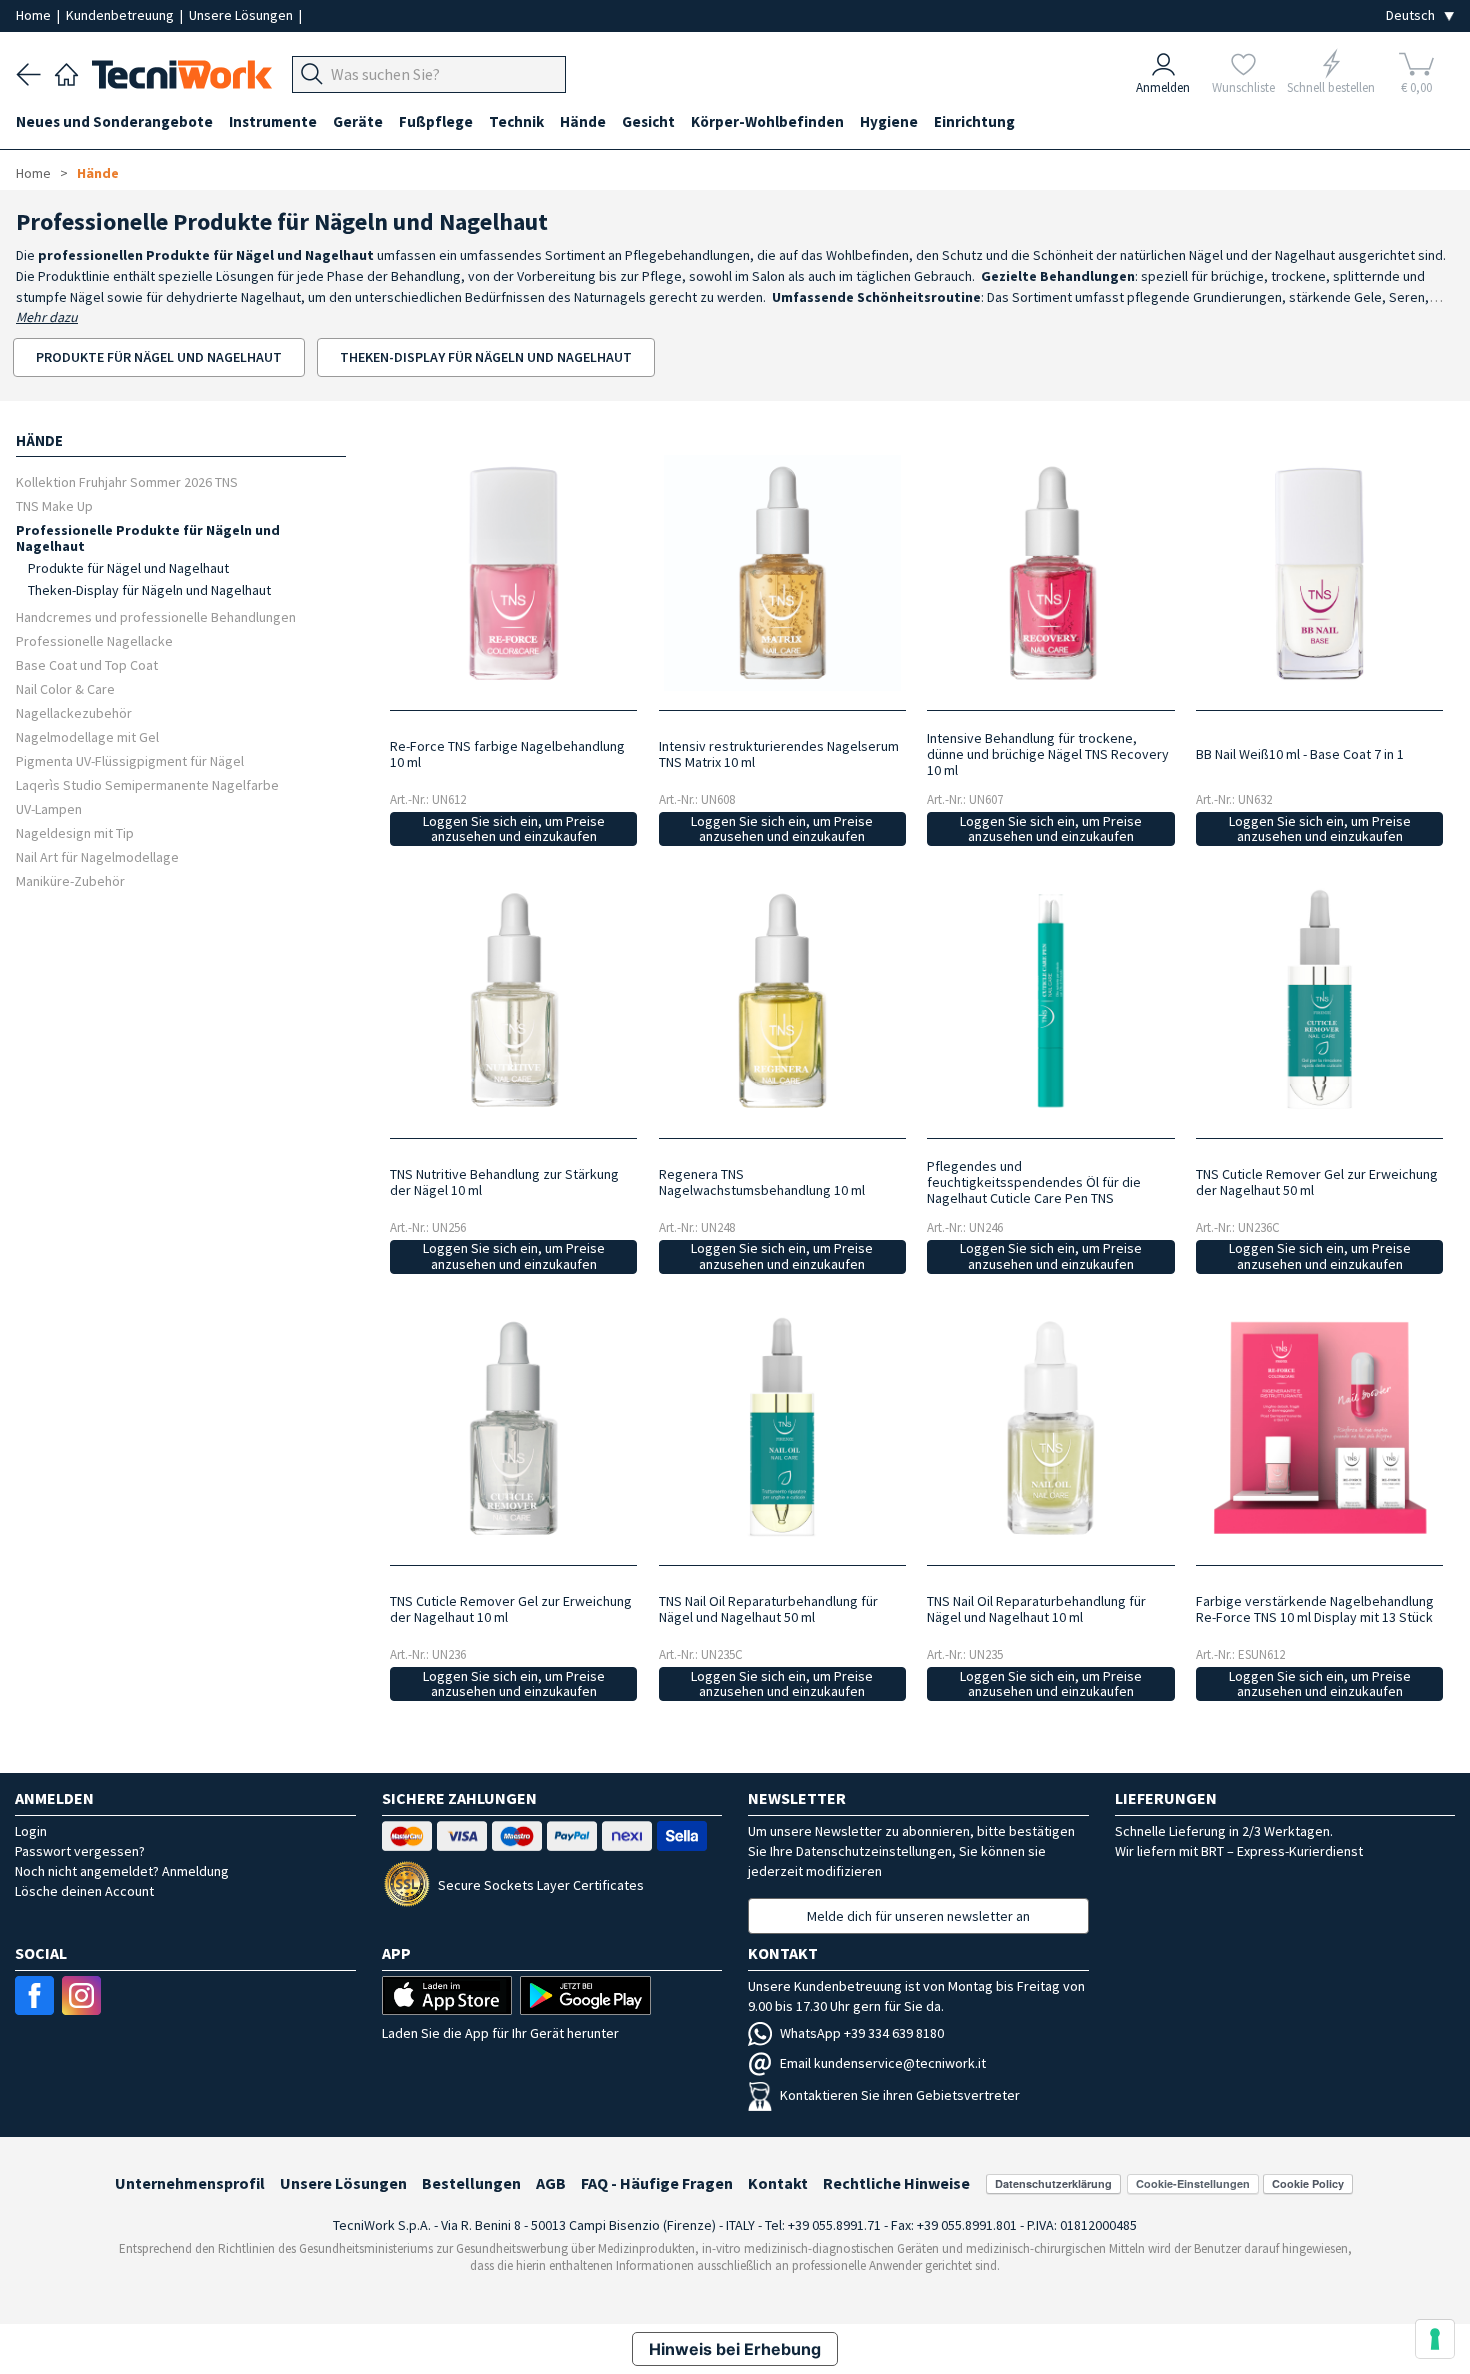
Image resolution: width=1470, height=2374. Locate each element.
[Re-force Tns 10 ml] (514, 573)
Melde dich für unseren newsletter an (918, 1916)
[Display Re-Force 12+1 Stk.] (1320, 1428)
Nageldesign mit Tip (75, 832)
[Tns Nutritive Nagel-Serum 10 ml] (514, 1000)
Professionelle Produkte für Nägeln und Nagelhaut (148, 537)
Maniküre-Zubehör (70, 880)
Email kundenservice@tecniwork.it (883, 2063)
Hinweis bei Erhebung (735, 2349)
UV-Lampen (49, 808)
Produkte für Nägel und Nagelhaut (128, 568)
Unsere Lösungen (242, 15)
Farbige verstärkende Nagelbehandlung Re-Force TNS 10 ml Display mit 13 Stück (1315, 1609)
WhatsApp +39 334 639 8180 (862, 2033)
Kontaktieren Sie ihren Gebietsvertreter (900, 2095)
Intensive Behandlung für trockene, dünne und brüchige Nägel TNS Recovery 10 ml (1048, 754)
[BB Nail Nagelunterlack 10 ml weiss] (1320, 573)
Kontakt (778, 2183)
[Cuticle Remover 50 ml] (1320, 1000)
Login (31, 1831)
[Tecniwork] (66, 72)
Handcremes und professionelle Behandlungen (156, 616)
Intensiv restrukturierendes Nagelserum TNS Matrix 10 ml (779, 754)
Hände (98, 173)
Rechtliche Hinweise (896, 2183)
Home (35, 15)
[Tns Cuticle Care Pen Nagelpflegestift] (1051, 1000)
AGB (551, 2183)
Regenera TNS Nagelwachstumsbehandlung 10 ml (762, 1182)
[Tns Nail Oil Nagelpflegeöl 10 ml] (1051, 1428)
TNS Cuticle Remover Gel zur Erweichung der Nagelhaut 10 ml (511, 1609)
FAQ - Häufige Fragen (657, 2183)
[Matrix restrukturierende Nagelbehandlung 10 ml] (782, 573)
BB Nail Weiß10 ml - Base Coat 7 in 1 (1300, 754)
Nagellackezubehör (74, 712)
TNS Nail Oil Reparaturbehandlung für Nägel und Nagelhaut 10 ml (1036, 1609)
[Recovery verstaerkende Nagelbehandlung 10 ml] (1051, 573)
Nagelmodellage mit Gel (87, 736)
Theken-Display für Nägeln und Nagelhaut (149, 590)
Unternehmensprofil (190, 2183)
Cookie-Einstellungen (1193, 2183)
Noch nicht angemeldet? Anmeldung (122, 1871)
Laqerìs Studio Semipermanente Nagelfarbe (147, 784)
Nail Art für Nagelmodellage (97, 856)
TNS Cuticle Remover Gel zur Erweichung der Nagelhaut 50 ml (1317, 1182)
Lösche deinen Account (84, 1891)
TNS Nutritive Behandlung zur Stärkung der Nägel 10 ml (504, 1182)
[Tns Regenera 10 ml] (782, 1000)
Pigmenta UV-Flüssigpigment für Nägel (130, 760)
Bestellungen (471, 2183)
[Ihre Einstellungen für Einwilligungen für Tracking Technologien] (1435, 2339)
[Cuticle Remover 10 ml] (514, 1428)
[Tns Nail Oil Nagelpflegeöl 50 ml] (782, 1428)
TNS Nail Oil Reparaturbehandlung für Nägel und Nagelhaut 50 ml (768, 1609)
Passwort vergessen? (80, 1851)
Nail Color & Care (65, 688)
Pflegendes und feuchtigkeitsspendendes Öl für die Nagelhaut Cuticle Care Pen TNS (1034, 1182)
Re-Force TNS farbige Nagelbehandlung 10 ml (507, 754)
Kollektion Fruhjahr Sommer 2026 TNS (127, 481)
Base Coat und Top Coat (87, 664)
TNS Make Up (54, 505)
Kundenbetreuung (121, 15)
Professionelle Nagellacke (94, 640)
